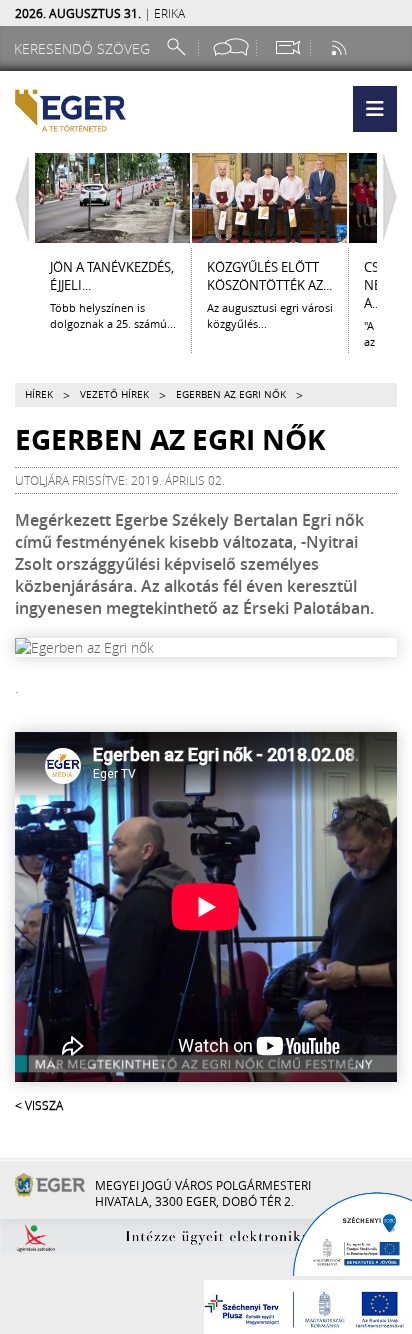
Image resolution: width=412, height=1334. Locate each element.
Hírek (39, 394)
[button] (375, 109)
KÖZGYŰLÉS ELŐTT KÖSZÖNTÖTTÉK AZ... (269, 276)
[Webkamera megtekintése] (287, 47)
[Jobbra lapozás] (395, 198)
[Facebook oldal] (231, 47)
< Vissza (39, 1105)
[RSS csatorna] (341, 47)
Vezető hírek (114, 394)
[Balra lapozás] (17, 198)
